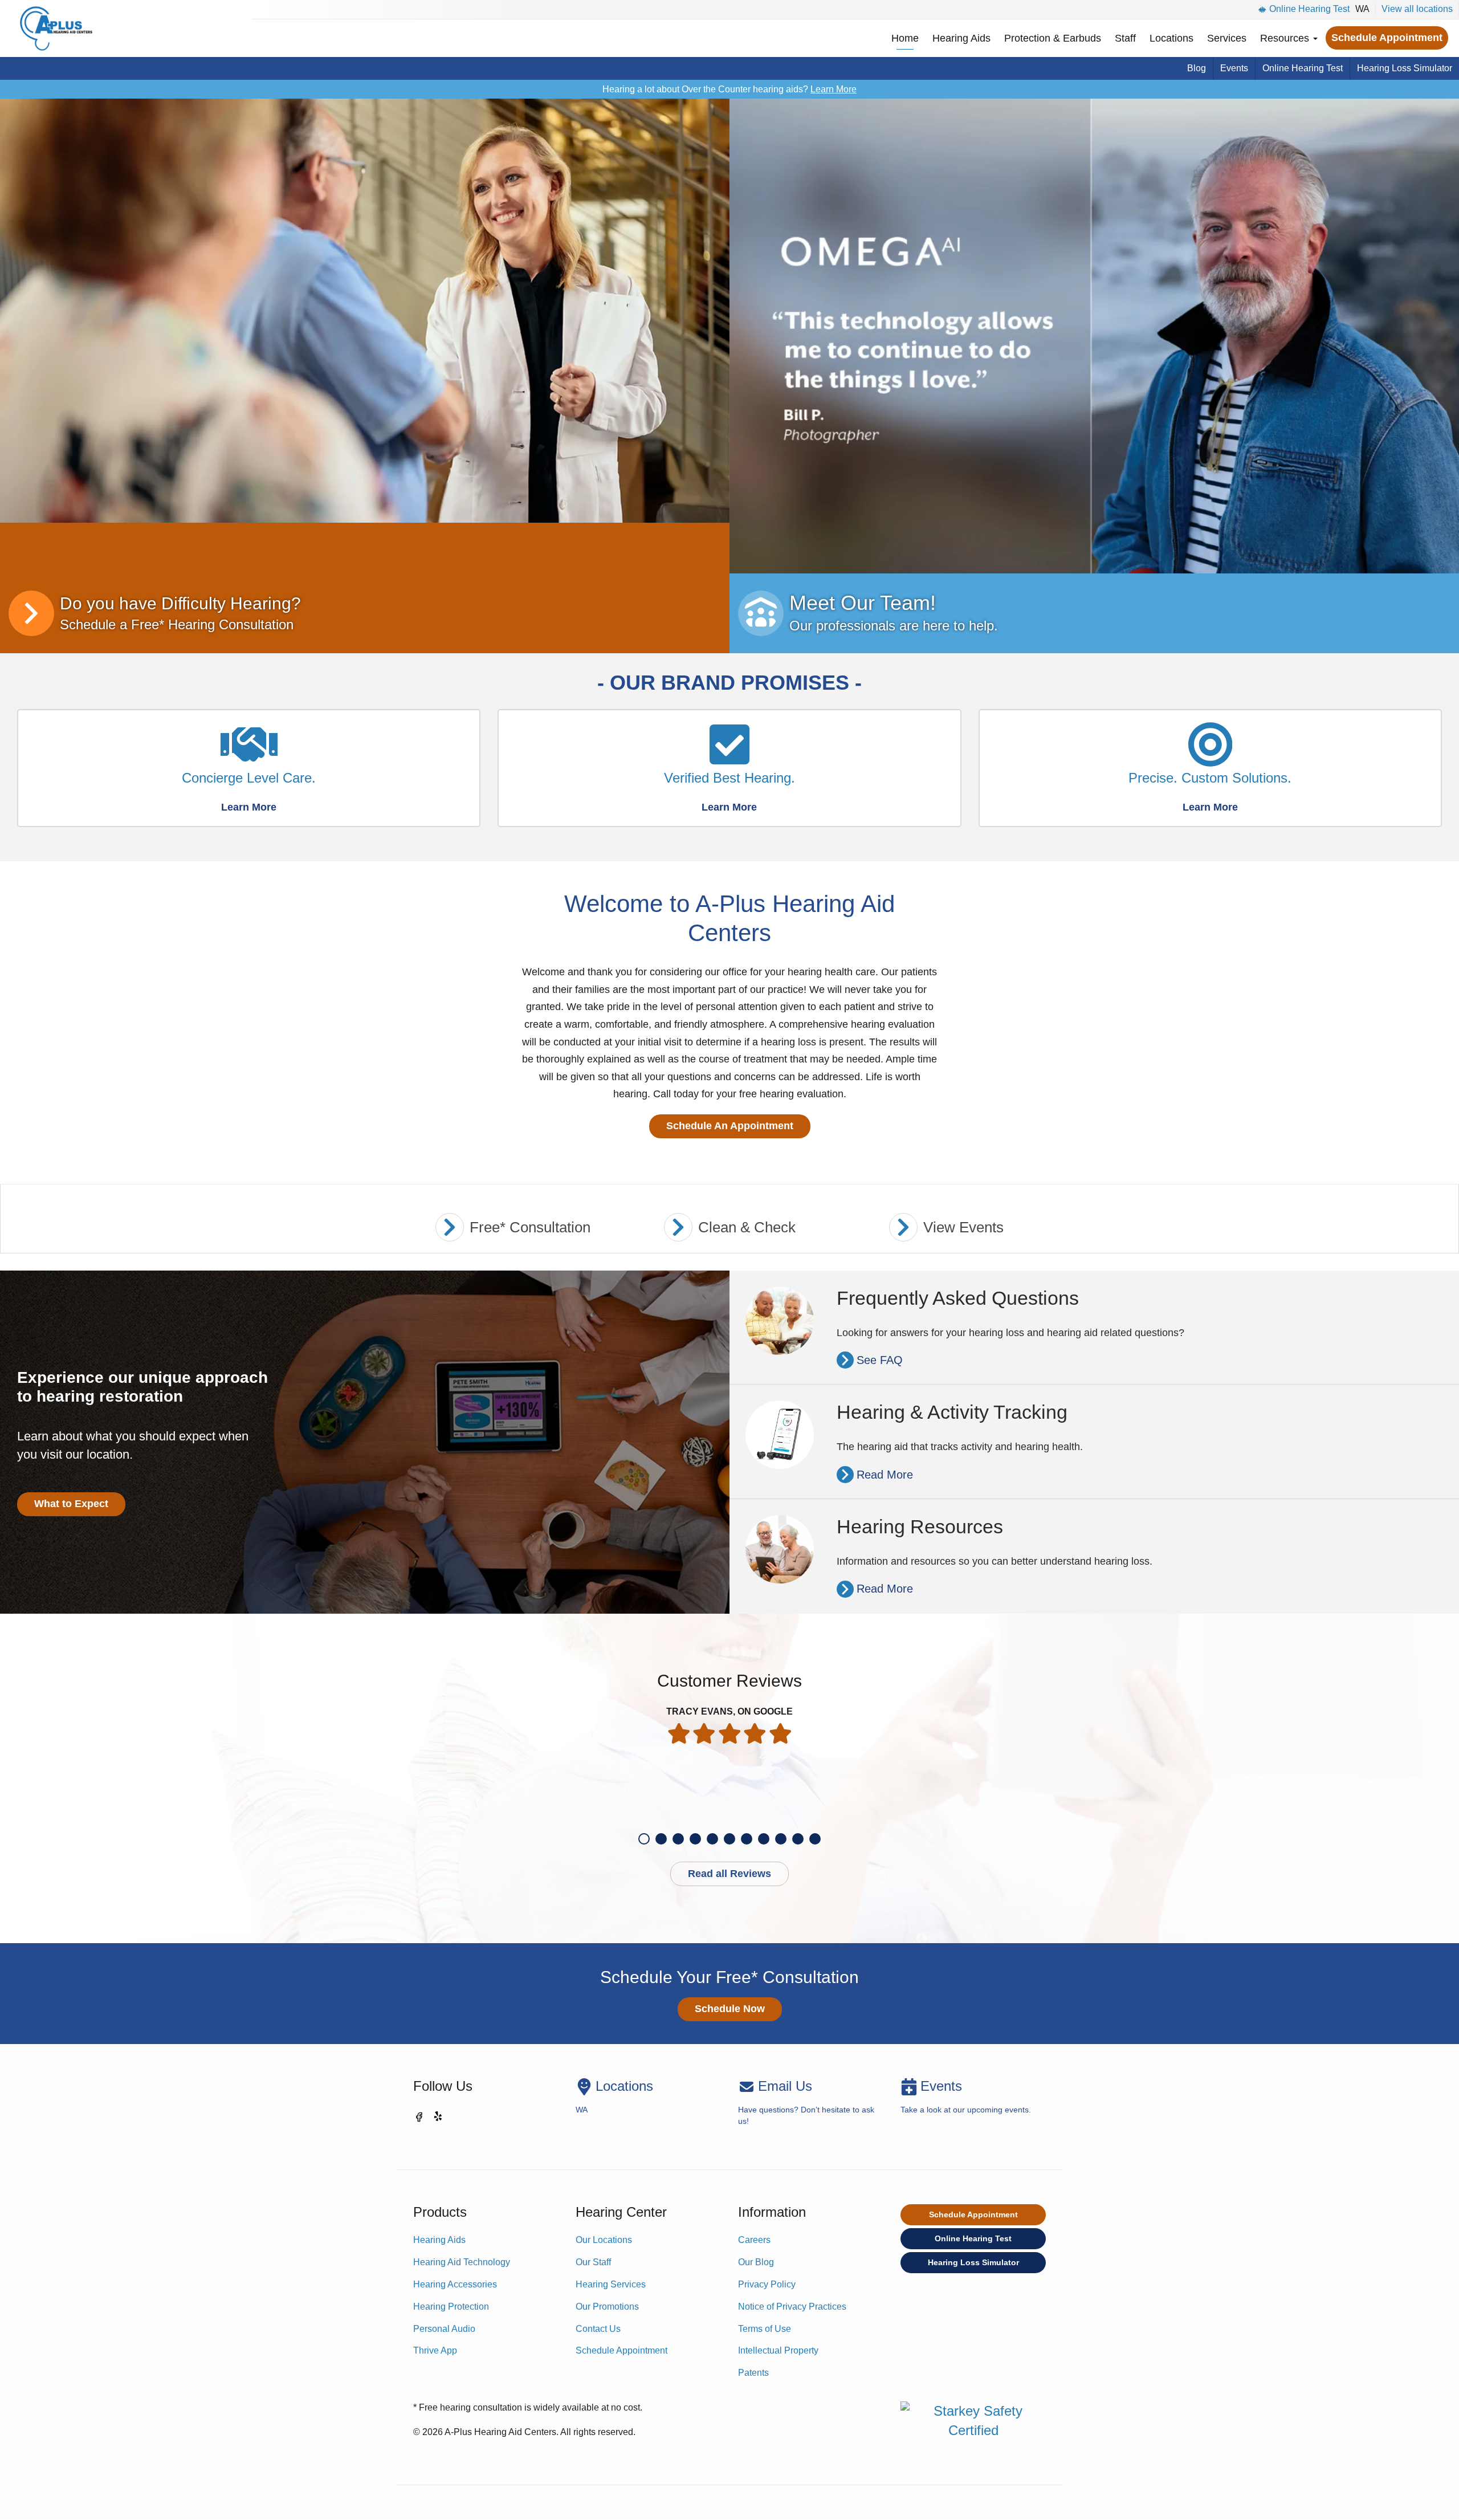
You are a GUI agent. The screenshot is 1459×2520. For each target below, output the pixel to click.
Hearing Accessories (455, 2284)
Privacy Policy (767, 2284)
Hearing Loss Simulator (1405, 68)
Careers (754, 2240)
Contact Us (598, 2329)
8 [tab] (764, 1839)
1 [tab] (644, 1839)
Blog (1197, 68)
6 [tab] (729, 1839)
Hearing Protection (451, 2307)
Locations (1171, 38)
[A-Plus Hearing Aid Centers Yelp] (439, 2119)
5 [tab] (712, 1839)
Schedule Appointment (1387, 38)
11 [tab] (815, 1839)
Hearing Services (611, 2284)
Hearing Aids (961, 38)
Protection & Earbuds (1053, 38)
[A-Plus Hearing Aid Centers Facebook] (419, 2119)
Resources (1286, 38)
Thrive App (435, 2350)
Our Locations (604, 2240)
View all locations (1417, 9)
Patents (753, 2373)
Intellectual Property (778, 2350)
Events (1234, 68)
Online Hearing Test (1309, 9)
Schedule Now (730, 2009)
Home (905, 38)
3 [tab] (678, 1839)
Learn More (834, 89)
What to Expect (71, 1504)
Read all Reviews (729, 1874)
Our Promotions (607, 2307)
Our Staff (593, 2262)
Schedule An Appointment (730, 1126)
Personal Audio (444, 2329)
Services (1227, 38)
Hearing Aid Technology (462, 2262)
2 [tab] (661, 1839)
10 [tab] (798, 1839)
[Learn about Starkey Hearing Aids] (365, 311)
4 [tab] (695, 1839)
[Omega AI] (1094, 336)
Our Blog (756, 2262)
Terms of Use (765, 2329)
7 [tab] (747, 1839)
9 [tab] (781, 1839)
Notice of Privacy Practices (792, 2307)
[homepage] (56, 29)
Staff (1125, 38)
